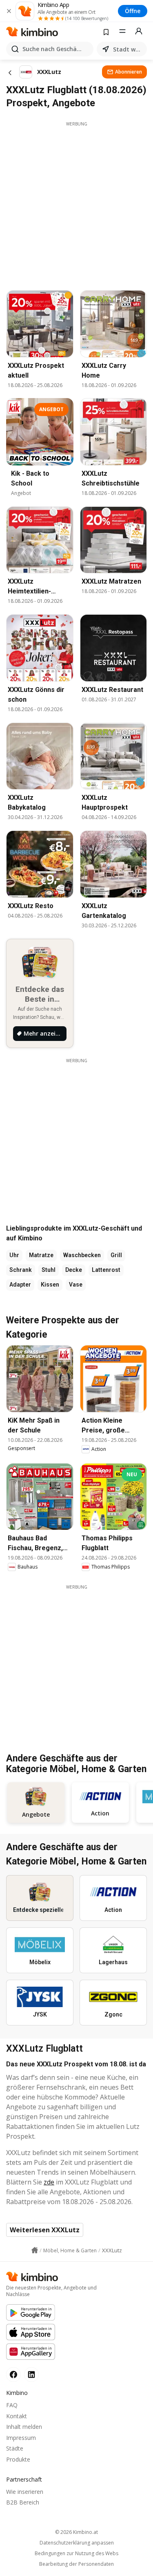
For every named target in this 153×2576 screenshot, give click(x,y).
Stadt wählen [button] (128, 49)
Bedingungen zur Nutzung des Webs (76, 2554)
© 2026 (76, 2532)
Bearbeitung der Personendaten (76, 2564)
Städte (15, 2448)
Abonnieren (129, 72)
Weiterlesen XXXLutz (45, 2230)
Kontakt (17, 2416)
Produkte (18, 2459)
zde (49, 2182)
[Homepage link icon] (35, 2250)
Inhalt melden (24, 2427)
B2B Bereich (23, 2502)
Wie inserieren (25, 2492)
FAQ (12, 2405)
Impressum (21, 2438)
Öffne (133, 11)
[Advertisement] (76, 204)
